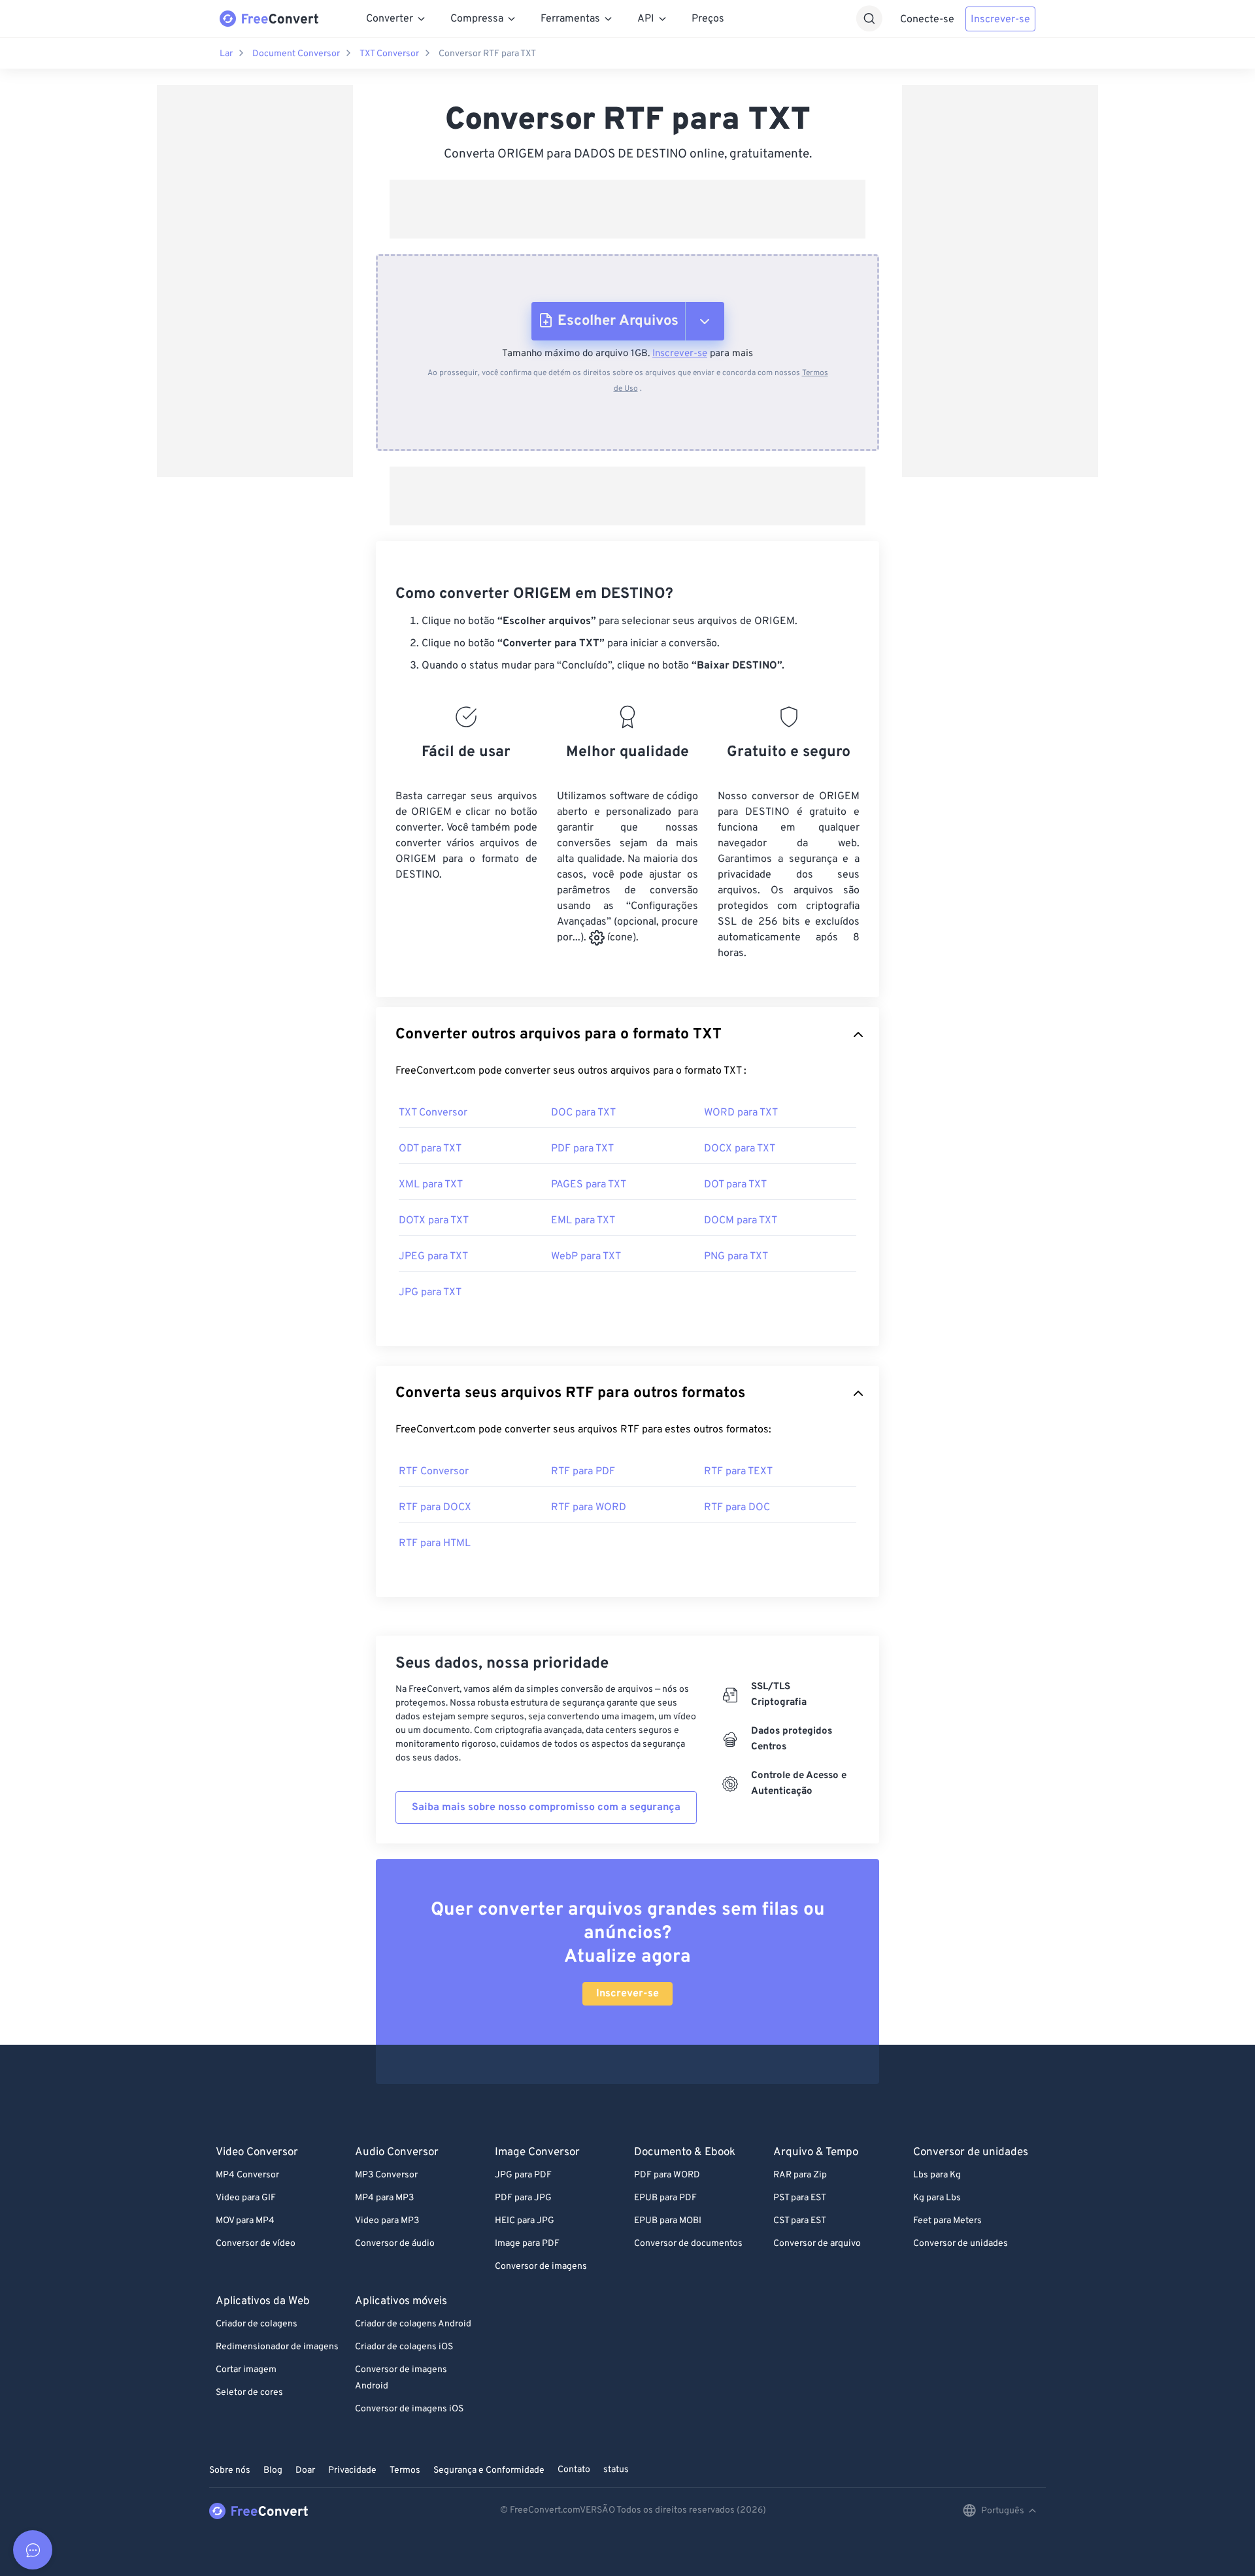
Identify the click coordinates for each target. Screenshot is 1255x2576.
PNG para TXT (736, 1257)
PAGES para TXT (589, 1185)
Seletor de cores (249, 2393)
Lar (226, 54)
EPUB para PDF (665, 2198)
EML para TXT (583, 1221)
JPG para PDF (523, 2175)
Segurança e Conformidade (489, 2470)
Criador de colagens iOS (404, 2347)
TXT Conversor (389, 54)
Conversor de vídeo (256, 2244)
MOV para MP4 (245, 2221)
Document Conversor (296, 54)
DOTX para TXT (434, 1221)
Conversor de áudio (395, 2244)
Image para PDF (527, 2244)
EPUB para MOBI (668, 2221)
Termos (405, 2470)
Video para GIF (246, 2198)
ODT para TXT (430, 1149)
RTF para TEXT (738, 1472)
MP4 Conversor (247, 2175)
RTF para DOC (737, 1508)
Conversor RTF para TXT (487, 54)
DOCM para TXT (741, 1221)
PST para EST (800, 2198)
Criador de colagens (257, 2324)
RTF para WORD (589, 1508)
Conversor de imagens (541, 2267)
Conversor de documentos (688, 2244)
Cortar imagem (246, 2370)
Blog (273, 2470)
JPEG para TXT (433, 1257)
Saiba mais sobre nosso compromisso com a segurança (546, 1808)
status (616, 2470)
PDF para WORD (667, 2175)
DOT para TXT (735, 1185)
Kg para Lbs (937, 2198)
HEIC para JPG (525, 2221)
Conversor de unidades (961, 2244)
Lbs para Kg (937, 2175)
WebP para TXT (586, 1257)
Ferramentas (570, 19)
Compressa (477, 19)
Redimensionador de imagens (277, 2347)
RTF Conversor (434, 1472)
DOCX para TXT (740, 1149)
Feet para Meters (947, 2221)
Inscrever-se (1000, 20)
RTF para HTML (435, 1544)
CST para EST (800, 2221)
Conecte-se (927, 20)
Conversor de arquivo (817, 2244)
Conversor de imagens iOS (409, 2409)
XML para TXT (431, 1185)
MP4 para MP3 (384, 2198)
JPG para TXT (430, 1293)
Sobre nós (230, 2470)
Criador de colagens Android (413, 2324)
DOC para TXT (583, 1113)
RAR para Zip (800, 2175)
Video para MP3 (387, 2221)
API (646, 19)
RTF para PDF (583, 1472)
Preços (708, 19)
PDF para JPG (523, 2198)
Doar (305, 2470)
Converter (390, 19)
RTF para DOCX (435, 1508)
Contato (574, 2470)
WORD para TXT (741, 1113)
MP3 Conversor (386, 2175)
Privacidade (352, 2470)
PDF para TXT (582, 1149)
